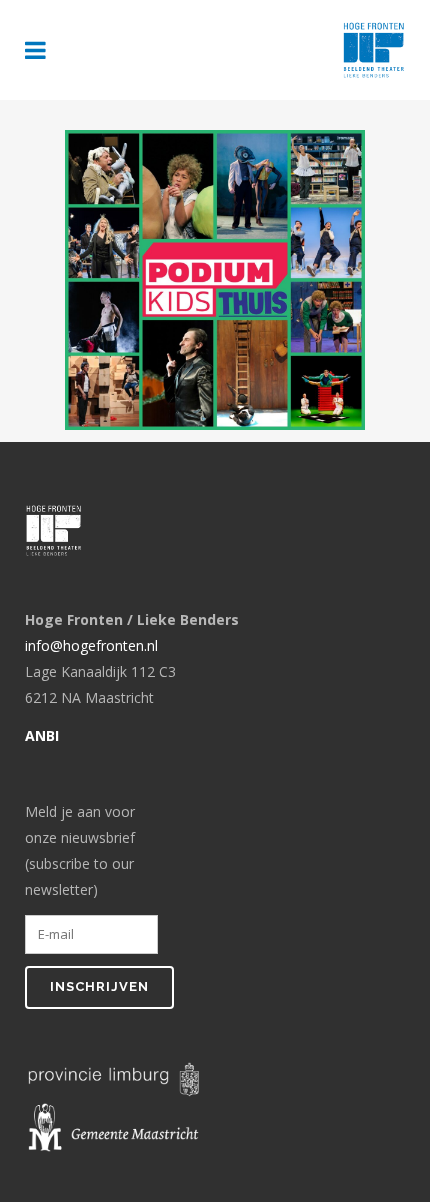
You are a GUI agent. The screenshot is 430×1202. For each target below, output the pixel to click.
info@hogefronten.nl (91, 645)
